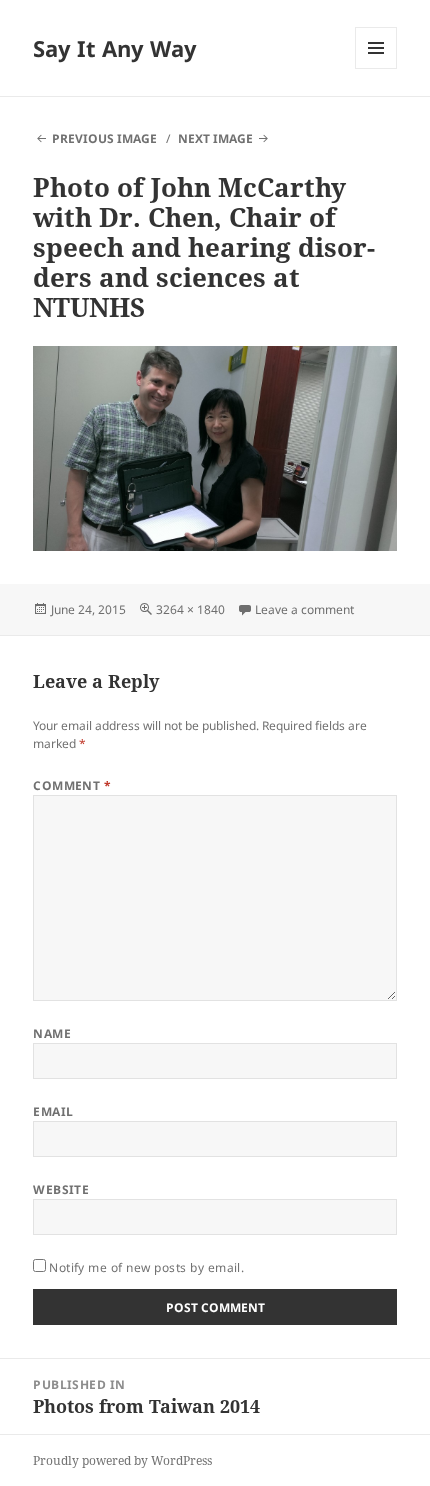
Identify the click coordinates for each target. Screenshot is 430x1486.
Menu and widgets (376, 68)
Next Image (215, 138)
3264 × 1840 (190, 609)
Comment (72, 785)
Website (61, 1189)
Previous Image (104, 138)
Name (52, 1033)
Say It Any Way (115, 48)
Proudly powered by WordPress (122, 1460)
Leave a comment (304, 609)
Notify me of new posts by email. (146, 1267)
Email (53, 1111)
